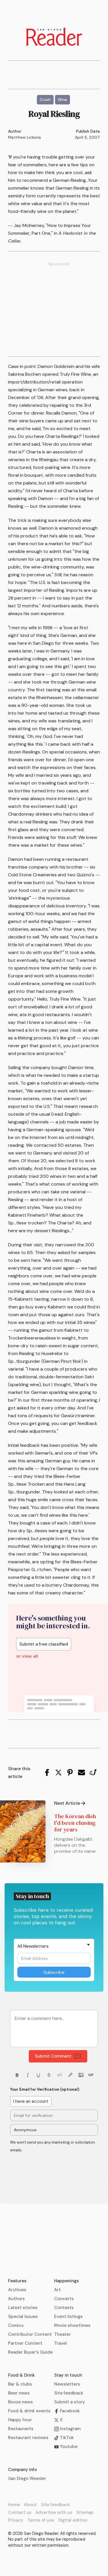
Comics (16, 2325)
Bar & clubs (20, 2384)
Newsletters (67, 2384)
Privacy (16, 2520)
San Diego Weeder (27, 2478)
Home (14, 2505)
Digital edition (73, 2520)
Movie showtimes (72, 2325)
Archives (17, 2290)
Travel (60, 2343)
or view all (27, 1656)
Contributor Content (30, 2334)
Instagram (70, 2429)
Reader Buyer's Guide (30, 2352)
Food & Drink (21, 2375)
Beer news (19, 2393)
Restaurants (21, 2429)
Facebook (69, 2411)
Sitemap (85, 2512)
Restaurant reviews (28, 2438)
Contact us (20, 2512)
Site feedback (69, 2393)
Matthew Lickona (24, 137)
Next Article (67, 1803)
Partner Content (25, 2343)
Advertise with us (54, 2512)
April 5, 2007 (87, 137)
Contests (64, 2308)
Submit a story (70, 2402)
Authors (16, 2299)
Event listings (68, 2317)
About (30, 2505)
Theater (62, 2334)
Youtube (68, 2447)
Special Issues (23, 2317)
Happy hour (20, 2420)
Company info (22, 2470)
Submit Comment (53, 2056)
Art (57, 2290)
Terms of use (41, 2520)
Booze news (20, 2402)
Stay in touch (68, 2375)
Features (17, 2281)
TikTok (66, 2438)
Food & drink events (29, 2411)
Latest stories (23, 2308)
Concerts (64, 2299)
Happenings (67, 2281)
